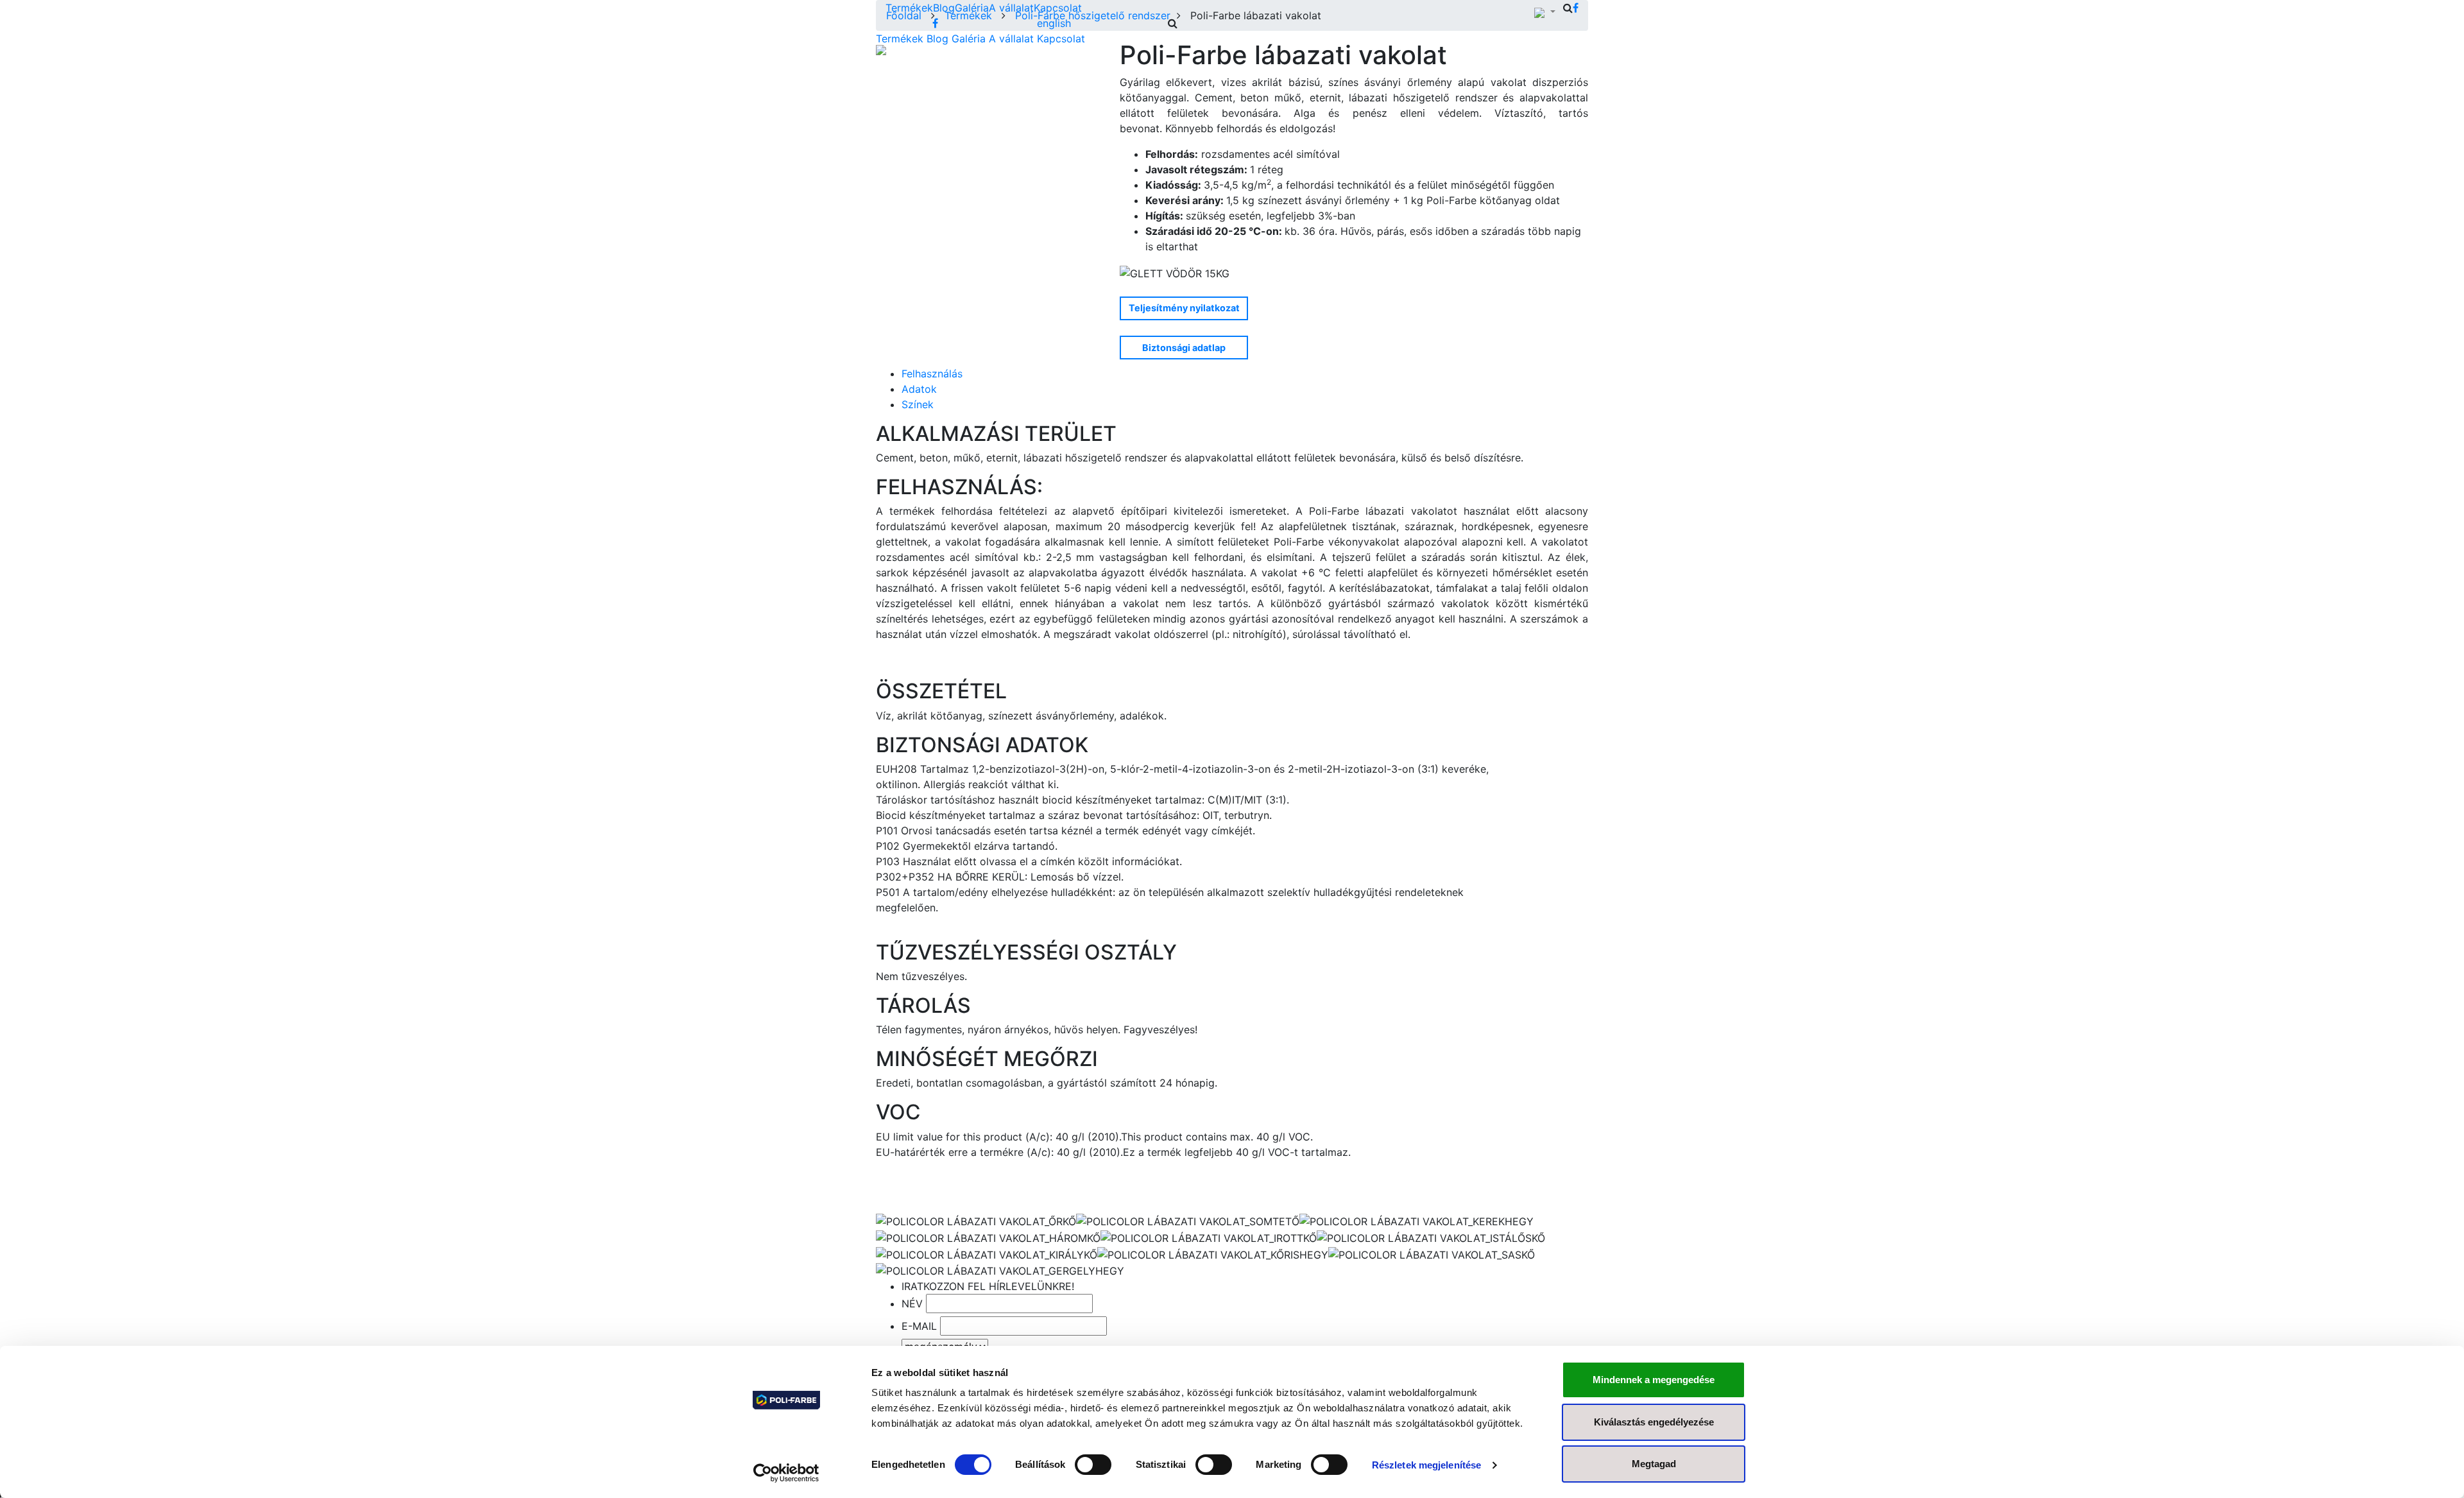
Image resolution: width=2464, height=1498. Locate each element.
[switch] (1093, 1465)
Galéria (972, 8)
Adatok (919, 389)
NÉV (912, 1304)
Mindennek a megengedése (1654, 1380)
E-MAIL (919, 1326)
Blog (944, 8)
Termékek (909, 8)
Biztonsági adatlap (1184, 348)
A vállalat (1011, 8)
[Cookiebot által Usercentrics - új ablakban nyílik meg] (786, 1473)
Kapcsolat (1058, 8)
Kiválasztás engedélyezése (1654, 1422)
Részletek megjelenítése (1426, 1465)
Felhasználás (932, 374)
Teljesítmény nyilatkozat (1184, 308)
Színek (918, 404)
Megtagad (1654, 1464)
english (1054, 23)
